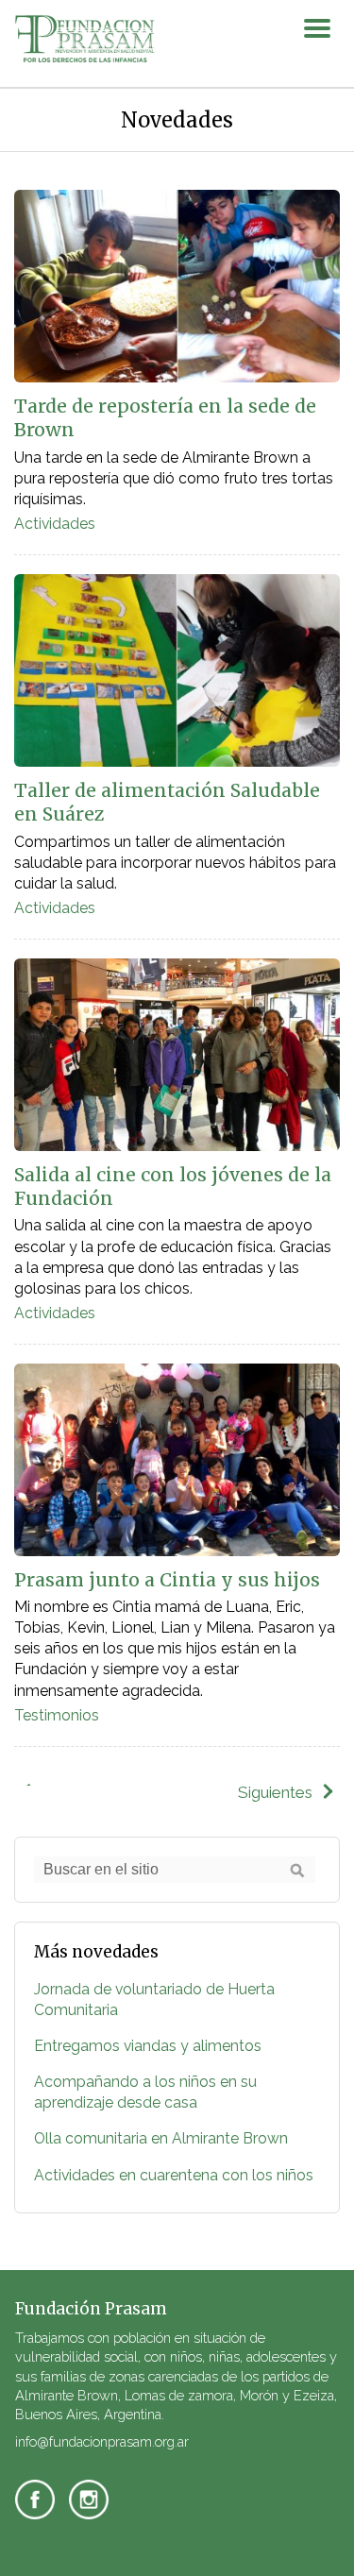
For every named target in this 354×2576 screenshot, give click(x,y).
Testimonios (57, 1715)
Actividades (55, 524)
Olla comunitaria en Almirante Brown (161, 2138)
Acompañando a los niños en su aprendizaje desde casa (145, 2092)
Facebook (35, 2500)
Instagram (89, 2500)
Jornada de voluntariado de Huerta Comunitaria (154, 2000)
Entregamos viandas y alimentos (148, 2046)
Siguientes (275, 1792)
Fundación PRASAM (85, 40)
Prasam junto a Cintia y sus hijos (167, 1580)
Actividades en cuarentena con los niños (174, 2175)
